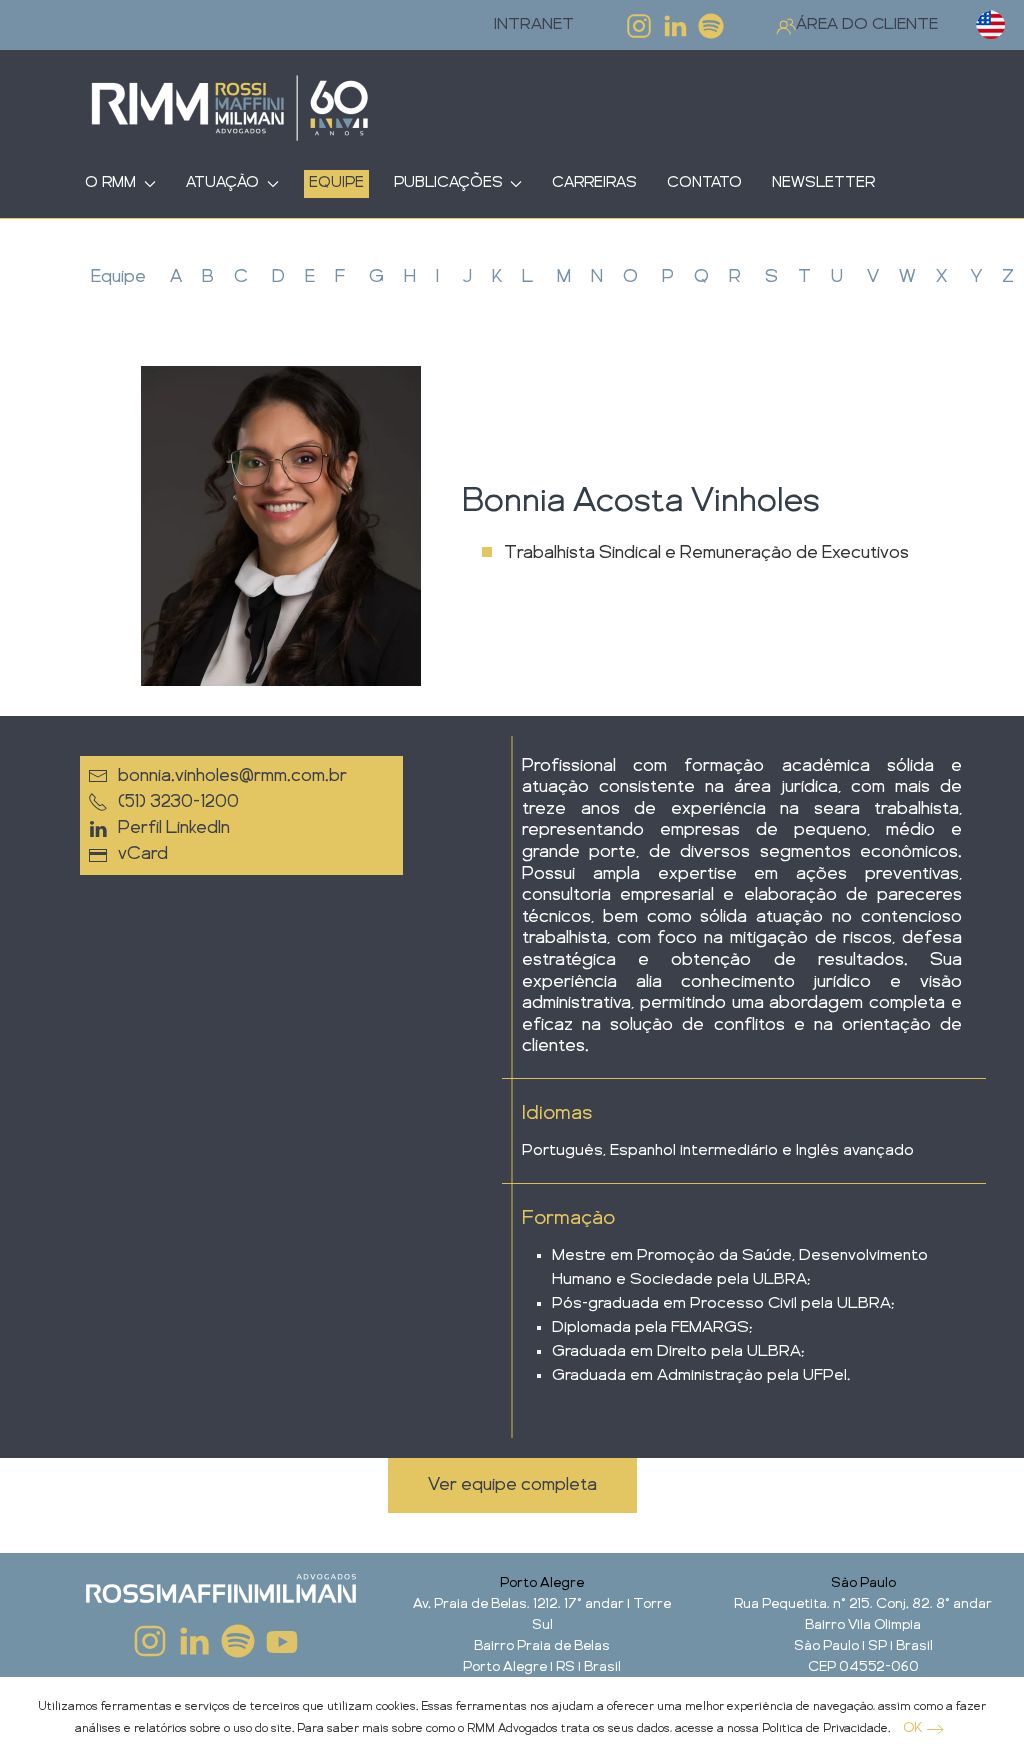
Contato (704, 183)
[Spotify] (711, 26)
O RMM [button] (110, 183)
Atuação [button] (222, 183)
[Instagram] (639, 26)
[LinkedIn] (675, 26)
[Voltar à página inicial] (230, 110)
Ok (912, 1728)
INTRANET (534, 24)
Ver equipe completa (512, 1485)
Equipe (336, 183)
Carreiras (594, 183)
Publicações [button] (448, 183)
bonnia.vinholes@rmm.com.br (232, 776)
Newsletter (823, 183)
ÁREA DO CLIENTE (867, 24)
